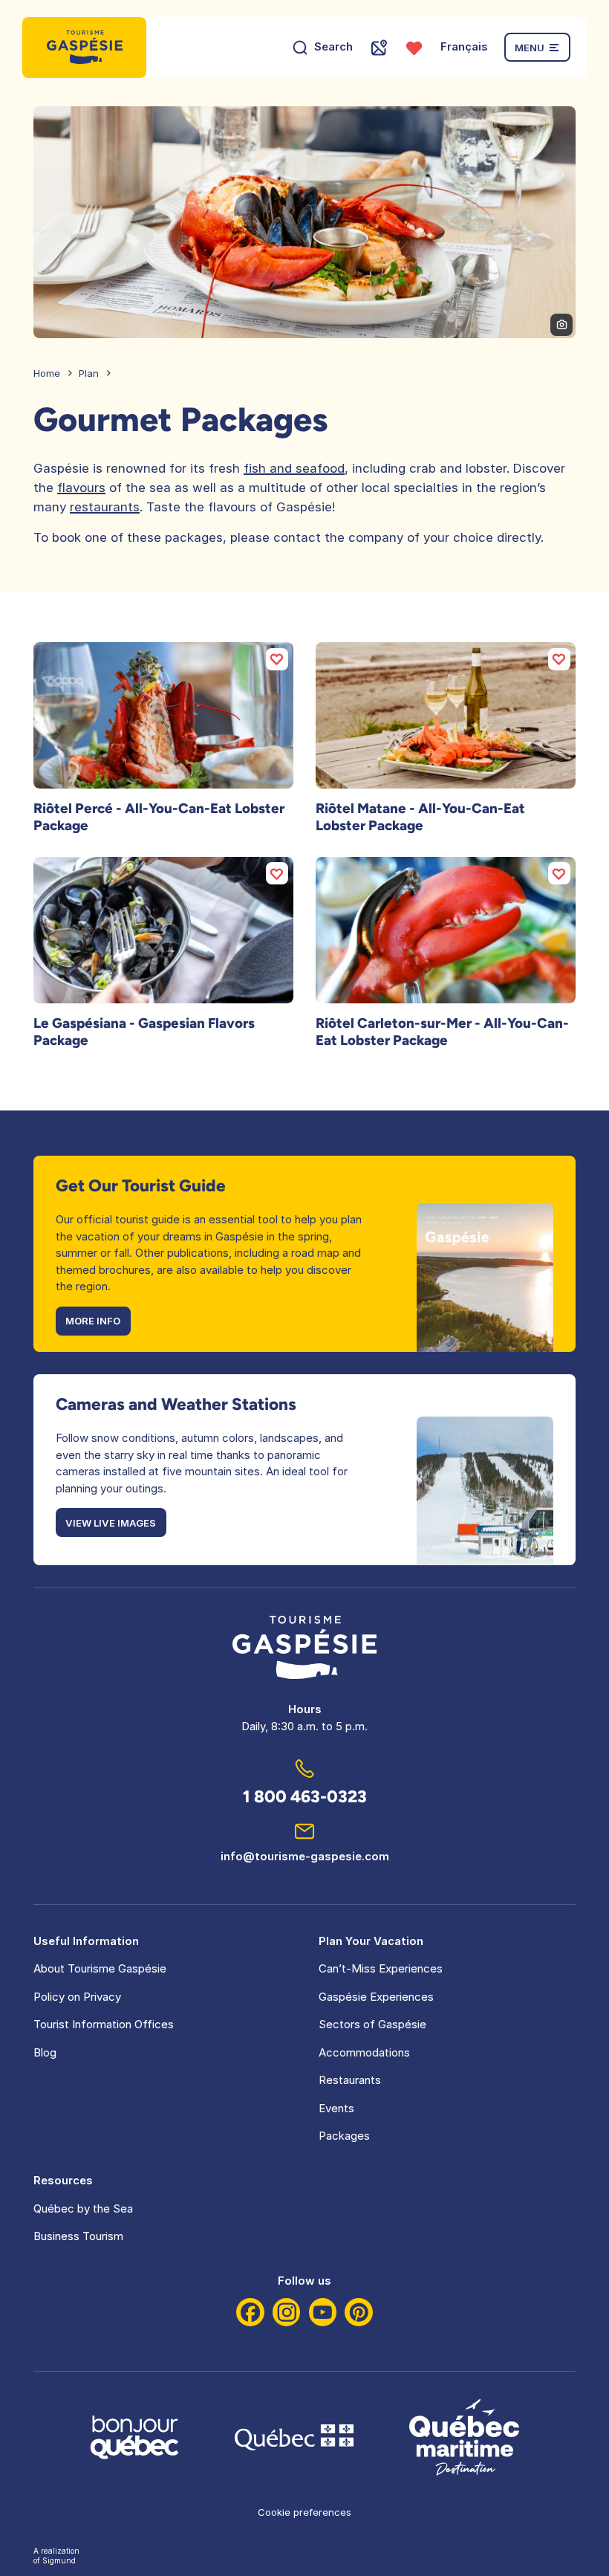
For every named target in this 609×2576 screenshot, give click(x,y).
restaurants (105, 507)
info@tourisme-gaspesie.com (305, 1856)
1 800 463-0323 (305, 1797)
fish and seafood (294, 468)
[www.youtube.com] (323, 2312)
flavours (81, 488)
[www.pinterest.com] (359, 2312)
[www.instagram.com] (287, 2312)
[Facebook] (250, 2312)
